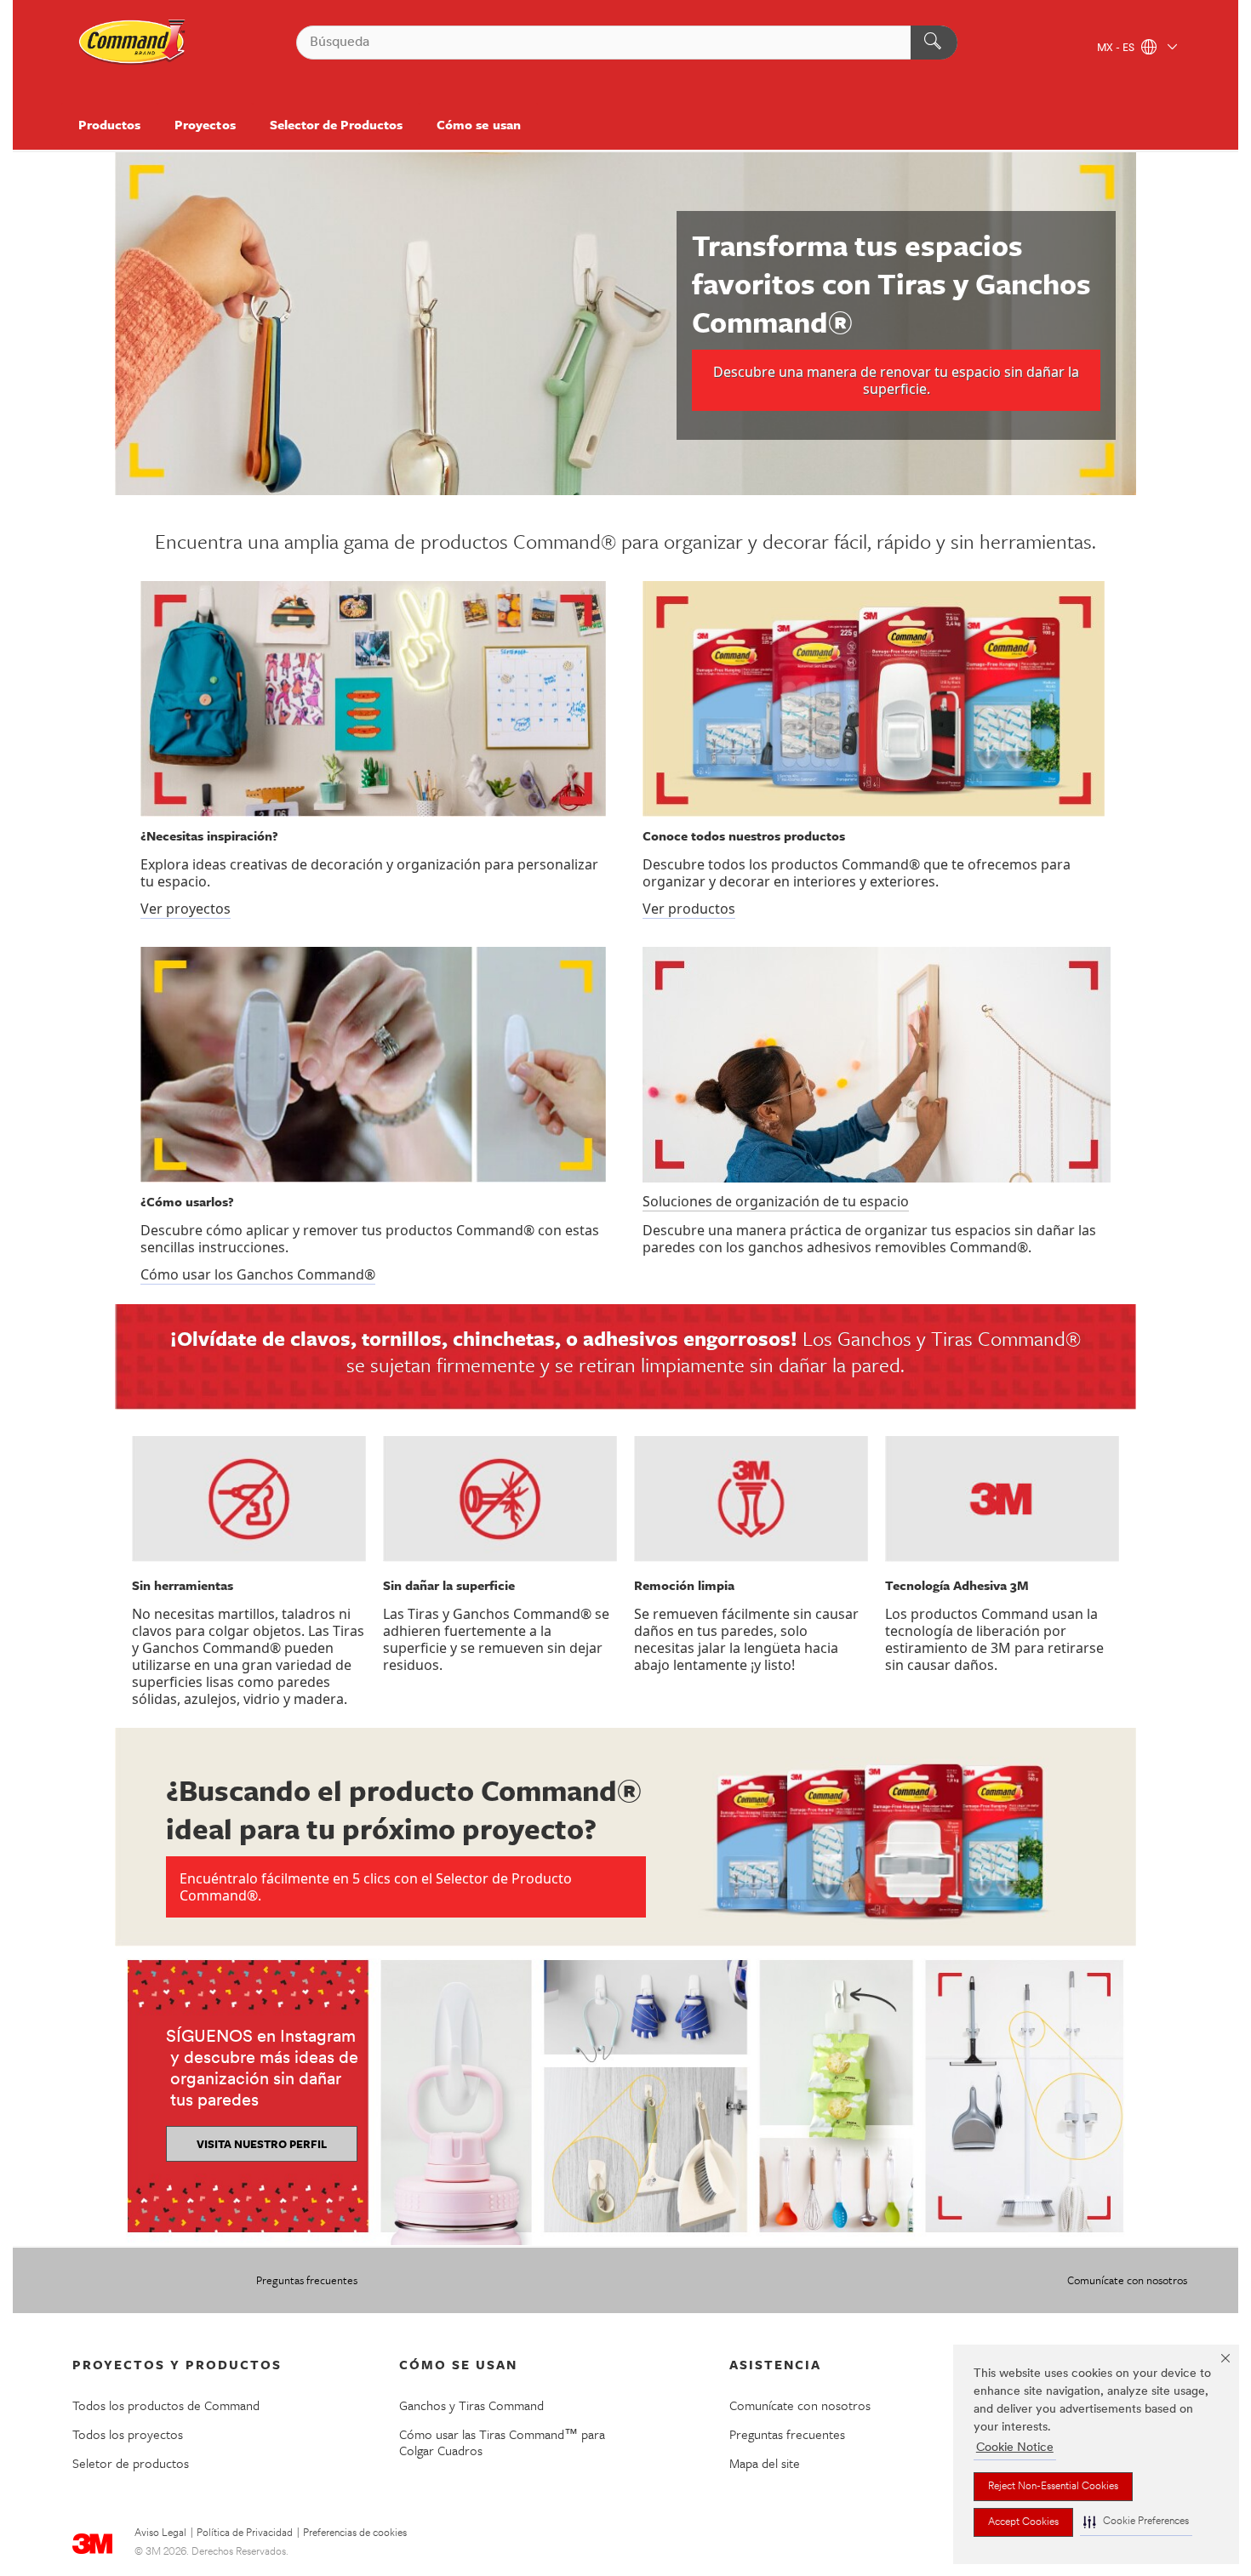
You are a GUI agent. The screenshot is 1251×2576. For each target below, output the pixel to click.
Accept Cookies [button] (1023, 2522)
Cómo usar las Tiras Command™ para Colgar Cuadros (502, 2442)
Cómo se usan (478, 124)
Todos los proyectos (128, 2434)
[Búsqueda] (934, 43)
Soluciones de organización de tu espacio (776, 1201)
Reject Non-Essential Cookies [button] (1053, 2487)
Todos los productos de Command (166, 2405)
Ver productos (689, 909)
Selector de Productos (337, 124)
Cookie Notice (1015, 2448)
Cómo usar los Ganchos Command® (258, 1274)
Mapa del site (765, 2463)
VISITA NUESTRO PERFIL (262, 2144)
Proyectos (205, 124)
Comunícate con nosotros (1127, 2280)
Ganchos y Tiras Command (471, 2405)
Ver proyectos (186, 909)
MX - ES (1117, 48)
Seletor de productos (131, 2463)
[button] (1136, 2522)
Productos (109, 124)
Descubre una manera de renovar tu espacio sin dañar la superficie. (896, 380)
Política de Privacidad (245, 2533)
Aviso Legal (160, 2533)
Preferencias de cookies (355, 2533)
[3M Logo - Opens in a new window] (133, 43)
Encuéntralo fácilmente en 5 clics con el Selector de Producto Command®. (376, 1887)
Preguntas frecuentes (307, 2280)
